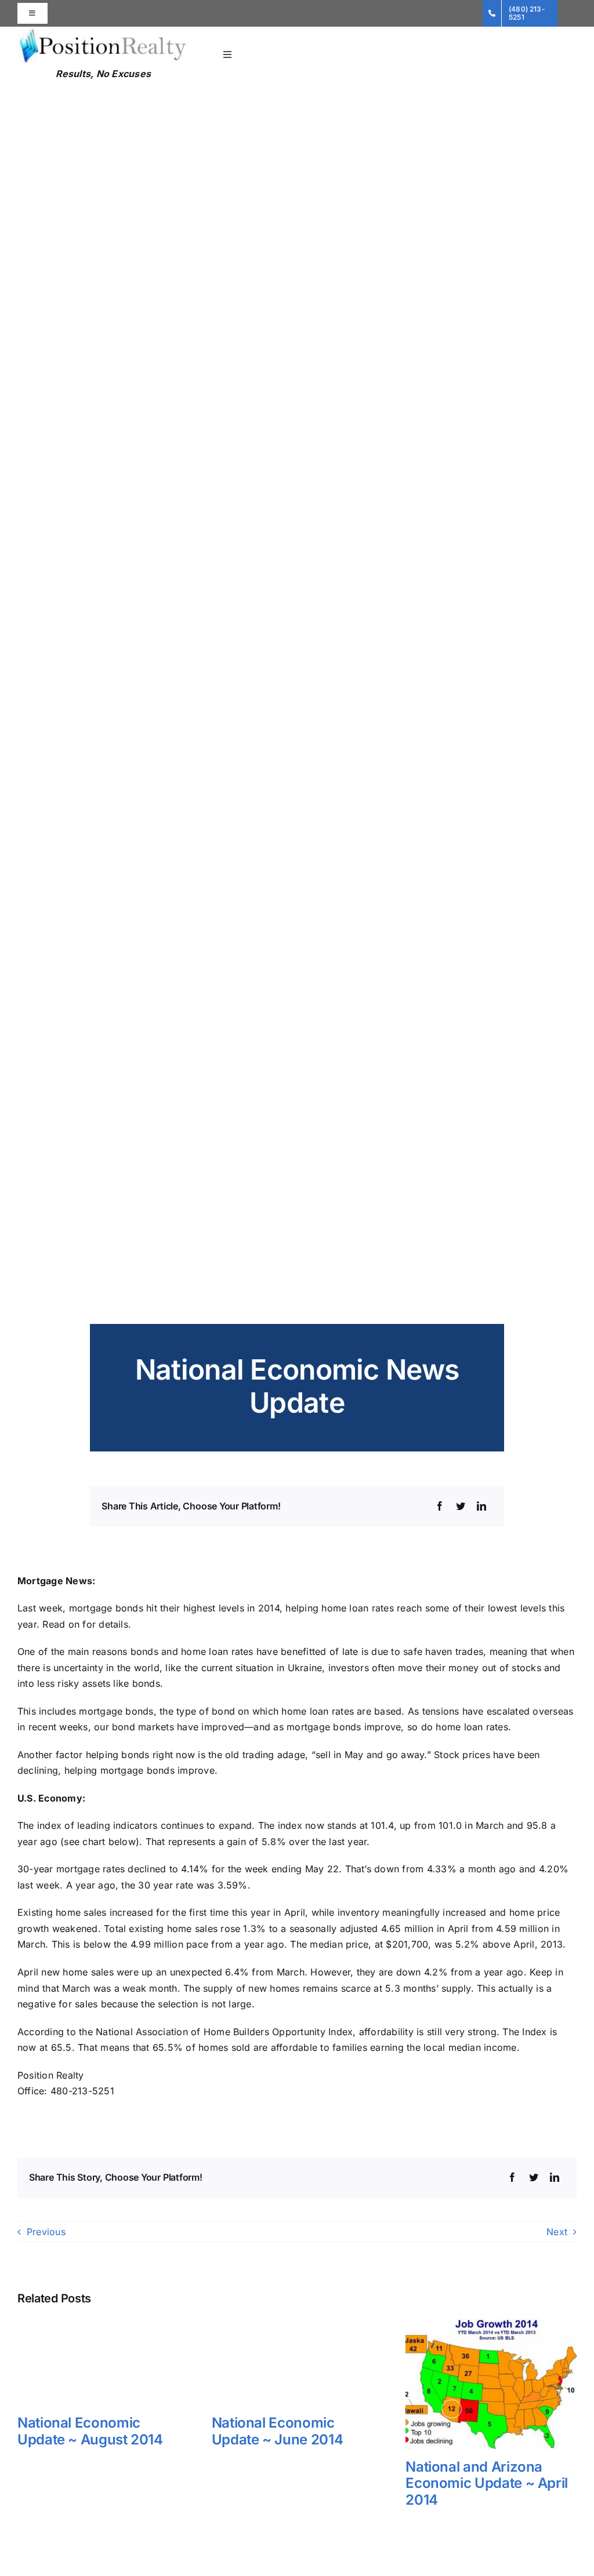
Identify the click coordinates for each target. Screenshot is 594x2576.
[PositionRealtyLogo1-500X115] (103, 31)
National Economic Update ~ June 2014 (278, 2431)
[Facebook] (440, 1507)
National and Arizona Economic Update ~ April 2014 (487, 2484)
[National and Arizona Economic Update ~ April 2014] (491, 2324)
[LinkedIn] (481, 1507)
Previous (46, 2232)
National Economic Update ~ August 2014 (90, 2431)
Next (557, 2232)
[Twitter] (461, 1507)
